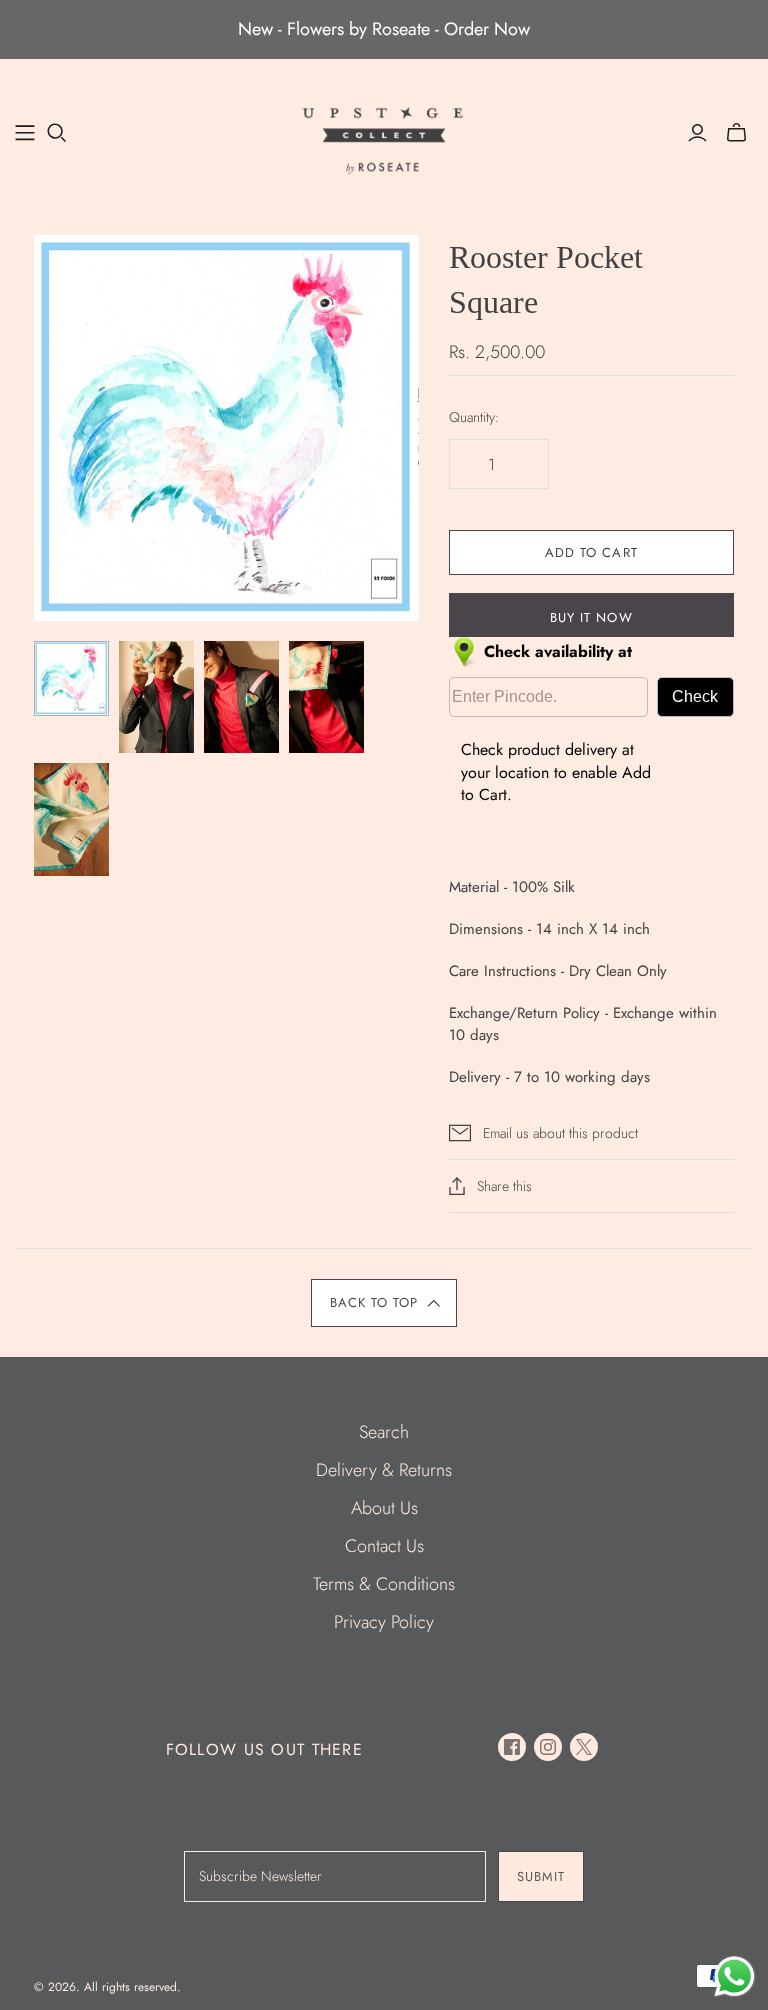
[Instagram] (548, 1747)
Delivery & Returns (384, 1470)
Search (384, 1432)
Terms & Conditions (384, 1584)
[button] (384, 1303)
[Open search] (57, 133)
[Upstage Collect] (384, 140)
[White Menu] (25, 133)
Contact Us (384, 1546)
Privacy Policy (384, 1622)
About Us (384, 1508)
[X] (584, 1747)
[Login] (697, 133)
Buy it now (591, 617)
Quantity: (474, 417)
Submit (541, 1876)
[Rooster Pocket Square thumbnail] (71, 678)
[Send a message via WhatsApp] (734, 1976)
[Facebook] (512, 1747)
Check (695, 696)
